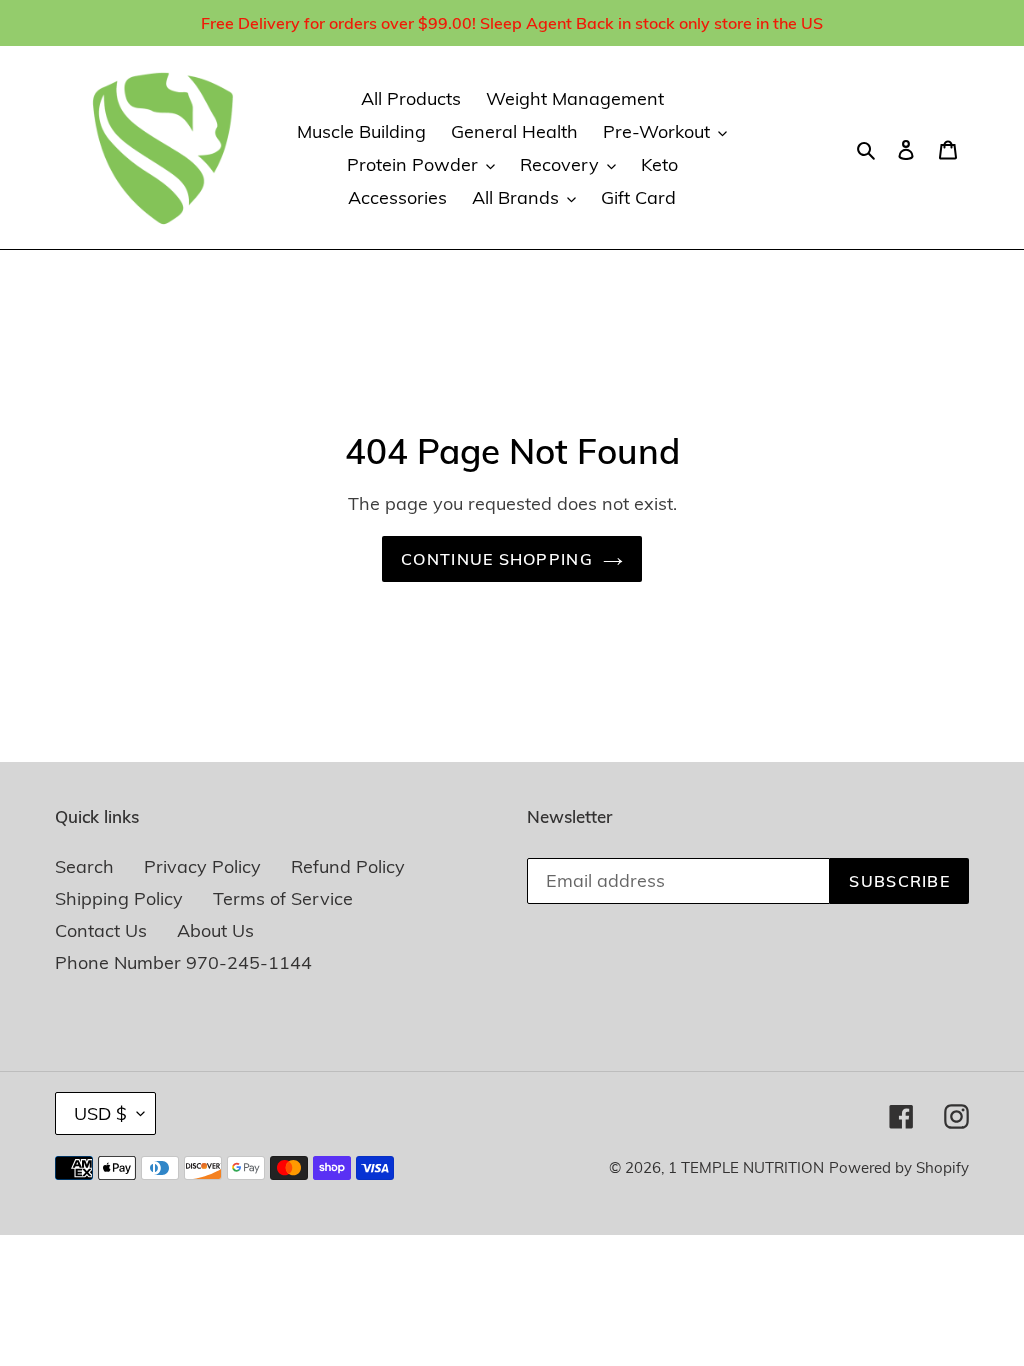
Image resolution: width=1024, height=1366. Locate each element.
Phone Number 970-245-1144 (183, 962)
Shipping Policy (119, 898)
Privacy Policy (202, 866)
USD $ (100, 1113)
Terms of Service (283, 898)
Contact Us (101, 930)
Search (84, 866)
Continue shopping (497, 559)
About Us (215, 930)
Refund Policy (348, 866)
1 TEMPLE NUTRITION (746, 1167)
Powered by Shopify (899, 1167)
